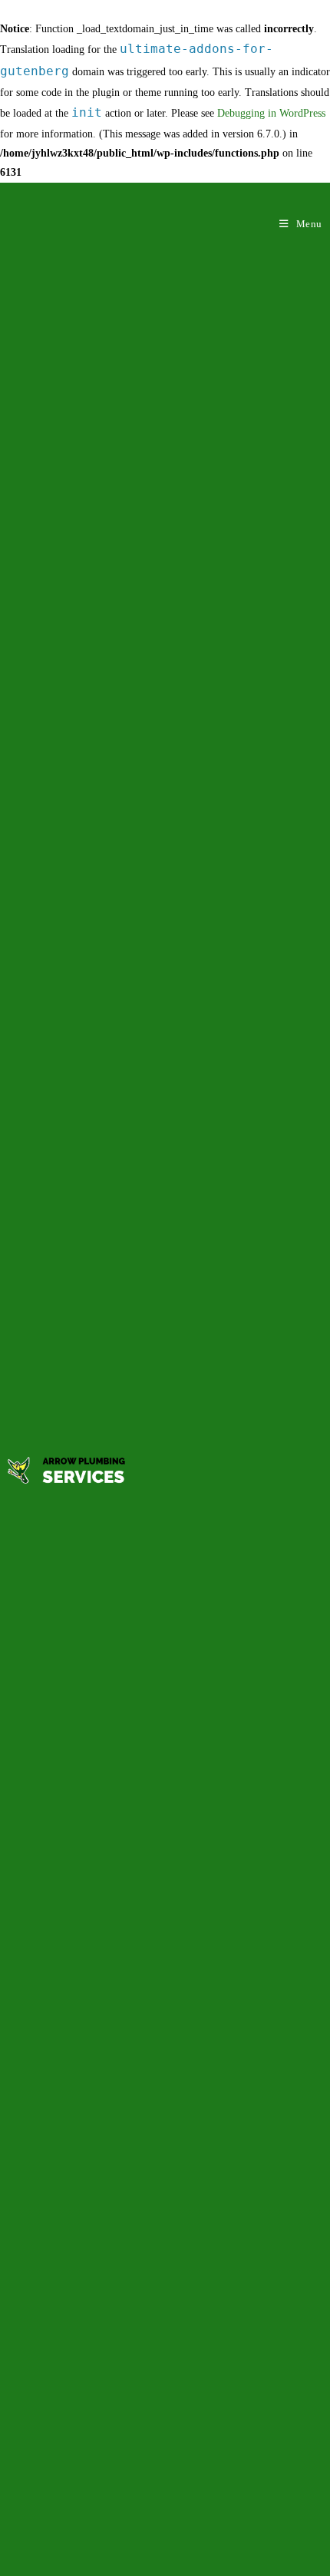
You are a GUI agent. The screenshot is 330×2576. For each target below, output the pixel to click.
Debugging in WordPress (271, 113)
